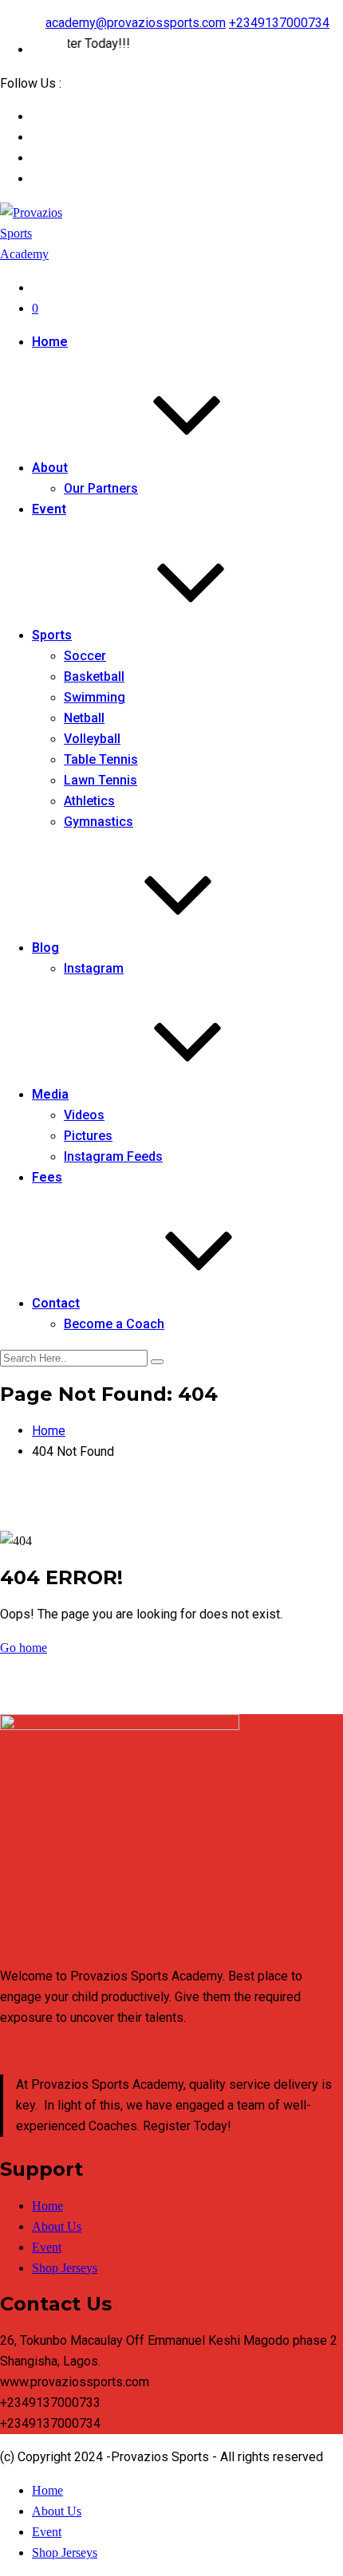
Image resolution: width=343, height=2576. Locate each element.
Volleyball (92, 739)
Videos (84, 1115)
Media (50, 1094)
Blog (45, 948)
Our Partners (101, 488)
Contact (56, 1303)
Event (49, 509)
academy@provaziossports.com (136, 23)
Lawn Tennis (101, 780)
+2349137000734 (279, 23)
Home (50, 342)
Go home (24, 1648)
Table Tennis (101, 759)
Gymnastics (99, 822)
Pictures (88, 1136)
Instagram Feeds (113, 1156)
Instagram (94, 968)
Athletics (89, 801)
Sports (52, 635)
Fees (47, 1177)
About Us (57, 2226)
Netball (84, 718)
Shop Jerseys (65, 2268)
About (50, 468)
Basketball (94, 676)
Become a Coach (114, 1324)
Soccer (85, 656)
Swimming (95, 697)
